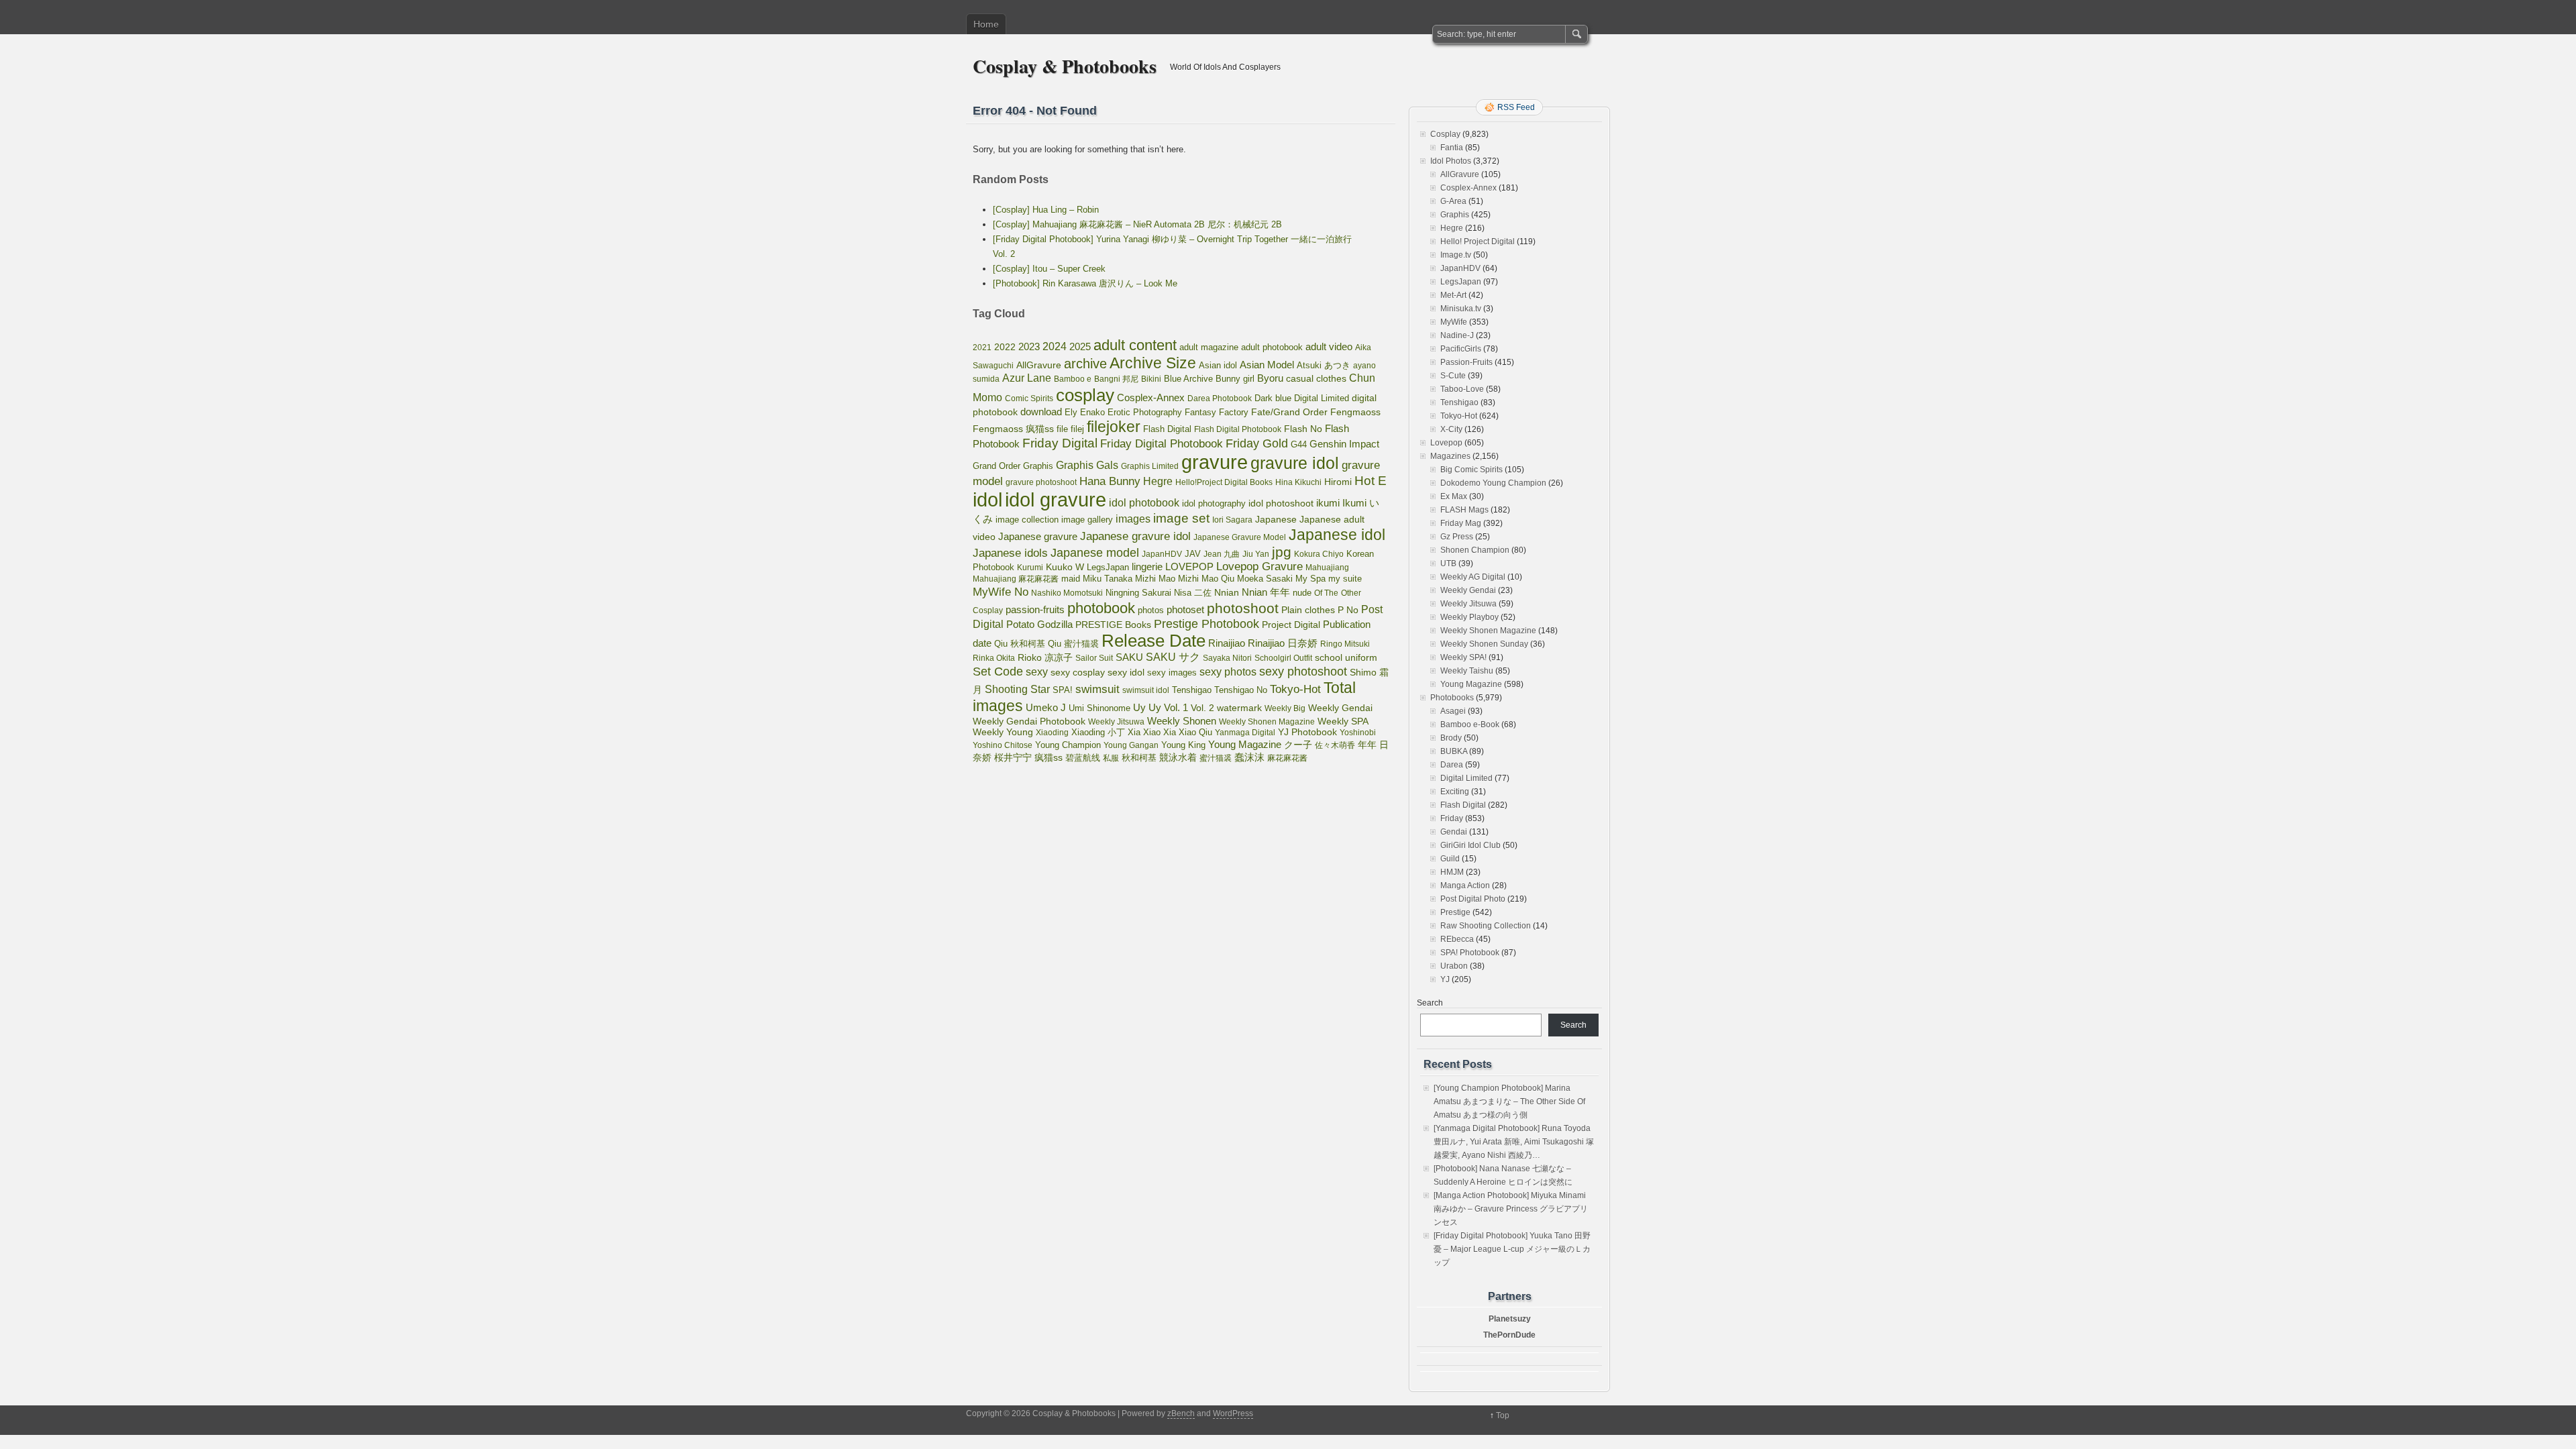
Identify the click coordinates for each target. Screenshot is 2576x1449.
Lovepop (1446, 443)
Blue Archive (1188, 379)
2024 (1055, 346)
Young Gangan (1131, 745)
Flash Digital (1167, 429)
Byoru (1270, 378)
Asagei (1453, 711)
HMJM (1452, 872)
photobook (1101, 608)
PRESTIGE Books (1113, 625)
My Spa (1310, 579)
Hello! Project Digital (1478, 241)
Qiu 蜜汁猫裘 (1073, 644)
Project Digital (1291, 625)
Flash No (1303, 429)
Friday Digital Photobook (1162, 443)
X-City (1451, 429)
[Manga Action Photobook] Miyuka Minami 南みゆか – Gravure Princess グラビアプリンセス (1511, 1209)
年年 (1367, 745)
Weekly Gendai (1340, 708)
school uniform (1346, 657)
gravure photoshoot (1041, 482)
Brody (1451, 738)
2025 (1080, 346)
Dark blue (1273, 398)
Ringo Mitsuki (1345, 644)
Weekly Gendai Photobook (1029, 721)
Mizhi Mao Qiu (1206, 579)
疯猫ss (1049, 758)
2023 (1029, 346)
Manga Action (1465, 885)
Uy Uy (1147, 708)
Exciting (1455, 792)
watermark (1239, 708)
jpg (1282, 552)
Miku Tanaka (1108, 579)
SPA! (1063, 690)
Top (1503, 1415)
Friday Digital (1060, 443)
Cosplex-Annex (1151, 398)
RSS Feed (1516, 107)
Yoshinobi (1358, 733)
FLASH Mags (1464, 510)
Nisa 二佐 (1193, 593)
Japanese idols (1010, 553)
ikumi (1328, 503)
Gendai (1454, 832)
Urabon (1454, 966)
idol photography (1214, 504)
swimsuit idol (1146, 690)
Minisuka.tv (1461, 309)
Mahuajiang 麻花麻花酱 (1016, 579)
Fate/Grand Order (1289, 412)
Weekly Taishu (1467, 671)
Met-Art (1453, 295)
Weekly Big (1285, 708)
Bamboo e (1073, 379)
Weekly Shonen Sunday (1484, 644)
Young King (1183, 745)
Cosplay (1445, 134)
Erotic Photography (1145, 412)
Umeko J (1046, 707)
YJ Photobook (1307, 732)
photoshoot (1243, 608)
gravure (1215, 462)
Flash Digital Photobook (1238, 429)
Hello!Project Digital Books (1224, 482)
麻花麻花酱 (1287, 758)
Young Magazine (1245, 744)
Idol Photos (1451, 161)
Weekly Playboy (1469, 617)
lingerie (1147, 567)
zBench (1181, 1413)
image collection (1027, 520)
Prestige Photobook (1206, 624)
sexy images (1172, 673)
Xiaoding (1052, 733)
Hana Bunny (1110, 481)
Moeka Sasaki (1265, 579)
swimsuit (1097, 689)
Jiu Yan (1256, 554)
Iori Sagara (1232, 520)
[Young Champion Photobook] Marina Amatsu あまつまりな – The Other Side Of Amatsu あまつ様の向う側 (1509, 1102)
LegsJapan (1108, 567)
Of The (1326, 593)
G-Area (1453, 201)
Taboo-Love (1462, 389)
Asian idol (1218, 366)
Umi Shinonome (1099, 708)
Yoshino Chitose (1003, 745)
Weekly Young (1003, 732)
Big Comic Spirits (1471, 470)
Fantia (1452, 148)
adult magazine (1209, 347)
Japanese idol (1337, 535)
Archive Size (1153, 363)
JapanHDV (1162, 554)
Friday (1452, 818)
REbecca (1457, 939)
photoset (1185, 610)
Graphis (1038, 466)
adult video (1329, 347)
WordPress (1233, 1413)
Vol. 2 (1202, 708)
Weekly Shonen (1182, 721)
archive (1085, 364)
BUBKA (1454, 751)
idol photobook (1144, 503)
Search (1430, 1003)
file (1062, 429)
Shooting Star (1017, 689)
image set (1181, 518)
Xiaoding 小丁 (1098, 733)
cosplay (1085, 395)
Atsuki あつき (1324, 365)
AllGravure (1039, 365)
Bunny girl (1235, 379)
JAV (1193, 554)
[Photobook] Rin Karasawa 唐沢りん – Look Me (1085, 283)
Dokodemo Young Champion (1493, 483)
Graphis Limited (1150, 466)
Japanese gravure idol (1135, 536)
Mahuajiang (1327, 568)
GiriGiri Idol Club (1470, 845)
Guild (1450, 859)
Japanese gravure (1038, 536)
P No (1348, 610)
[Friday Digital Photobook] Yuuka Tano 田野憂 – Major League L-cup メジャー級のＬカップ (1512, 1249)
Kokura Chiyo (1319, 554)
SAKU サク (1173, 657)
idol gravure (1056, 499)
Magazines (1450, 456)
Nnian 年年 (1266, 592)
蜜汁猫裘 (1216, 758)
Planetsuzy (1510, 1319)
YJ (1445, 979)
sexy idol (1126, 673)
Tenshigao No (1241, 690)
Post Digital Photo (1473, 899)
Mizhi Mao (1155, 579)
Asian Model (1267, 365)
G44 (1299, 444)
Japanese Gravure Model (1240, 537)
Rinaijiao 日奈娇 (1283, 643)
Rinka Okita (994, 658)
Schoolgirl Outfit (1283, 658)
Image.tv (1456, 255)
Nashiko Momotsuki (1067, 593)
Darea (1452, 765)
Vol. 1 (1176, 707)
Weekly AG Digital (1473, 577)
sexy (1037, 672)
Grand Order (997, 466)
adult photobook (1272, 347)
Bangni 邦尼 (1116, 379)
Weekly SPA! (1463, 657)
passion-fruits (1035, 609)
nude (1302, 593)
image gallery (1087, 520)
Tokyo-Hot (1295, 689)
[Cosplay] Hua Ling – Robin (1046, 210)
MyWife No (1001, 592)
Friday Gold (1257, 443)
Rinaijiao (1227, 643)
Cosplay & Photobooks (1065, 66)
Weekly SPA (1343, 721)
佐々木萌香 (1335, 745)
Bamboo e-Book (1470, 724)
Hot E (1371, 481)
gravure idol (1295, 463)
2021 (982, 347)
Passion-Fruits (1466, 362)
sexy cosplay (1078, 673)
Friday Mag (1461, 523)
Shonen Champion (1475, 550)
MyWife (1454, 322)
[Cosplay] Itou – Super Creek (1049, 269)
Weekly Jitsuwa (1116, 722)
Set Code (998, 672)
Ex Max (1454, 496)
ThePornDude (1509, 1335)
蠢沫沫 (1249, 757)
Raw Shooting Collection (1486, 926)
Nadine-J (1457, 335)
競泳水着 (1178, 758)
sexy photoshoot (1303, 672)
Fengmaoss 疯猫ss (1013, 429)
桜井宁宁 (1013, 757)
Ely (1071, 412)
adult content (1135, 345)
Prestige (1455, 912)
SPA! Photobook (1470, 953)
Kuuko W (1065, 567)
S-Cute (1453, 376)
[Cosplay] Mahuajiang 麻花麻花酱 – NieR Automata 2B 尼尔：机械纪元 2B (1137, 224)
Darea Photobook (1220, 398)
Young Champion (1068, 745)
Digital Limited (1322, 398)
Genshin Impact (1344, 444)
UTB (1448, 563)
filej (1077, 429)
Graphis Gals (1087, 465)
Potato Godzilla (1039, 625)
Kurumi (1030, 568)
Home (986, 24)
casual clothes (1316, 378)
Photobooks (1452, 698)
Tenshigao (1192, 690)
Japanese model (1095, 553)
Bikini (1151, 379)
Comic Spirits (1029, 398)
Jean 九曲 (1222, 554)
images (1133, 519)
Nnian (1227, 592)
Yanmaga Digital (1245, 733)
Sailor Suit (1094, 658)
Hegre (1158, 481)
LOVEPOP (1189, 567)
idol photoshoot (1281, 503)
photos (1151, 610)
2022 (1005, 347)
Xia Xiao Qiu (1188, 732)
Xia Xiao (1144, 732)
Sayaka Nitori (1227, 658)
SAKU (1129, 657)
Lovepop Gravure (1259, 567)
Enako (1092, 412)
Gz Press (1457, 537)
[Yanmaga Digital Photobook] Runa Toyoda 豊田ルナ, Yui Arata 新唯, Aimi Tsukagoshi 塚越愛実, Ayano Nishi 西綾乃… (1514, 1142)
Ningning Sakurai (1138, 593)
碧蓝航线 (1083, 758)
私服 (1111, 758)
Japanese (1276, 519)
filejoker (1114, 427)
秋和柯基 (1139, 758)
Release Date (1153, 641)
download (1041, 412)
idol (987, 499)
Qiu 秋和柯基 (1020, 644)
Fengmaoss (1355, 412)
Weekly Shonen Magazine (1267, 722)
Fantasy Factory (1217, 413)
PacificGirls (1461, 349)
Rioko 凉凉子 (1045, 657)
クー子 (1298, 745)
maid (1071, 579)
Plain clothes (1308, 610)
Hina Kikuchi (1298, 482)
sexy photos (1228, 672)
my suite (1345, 579)
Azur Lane (1027, 378)
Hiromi (1338, 482)
